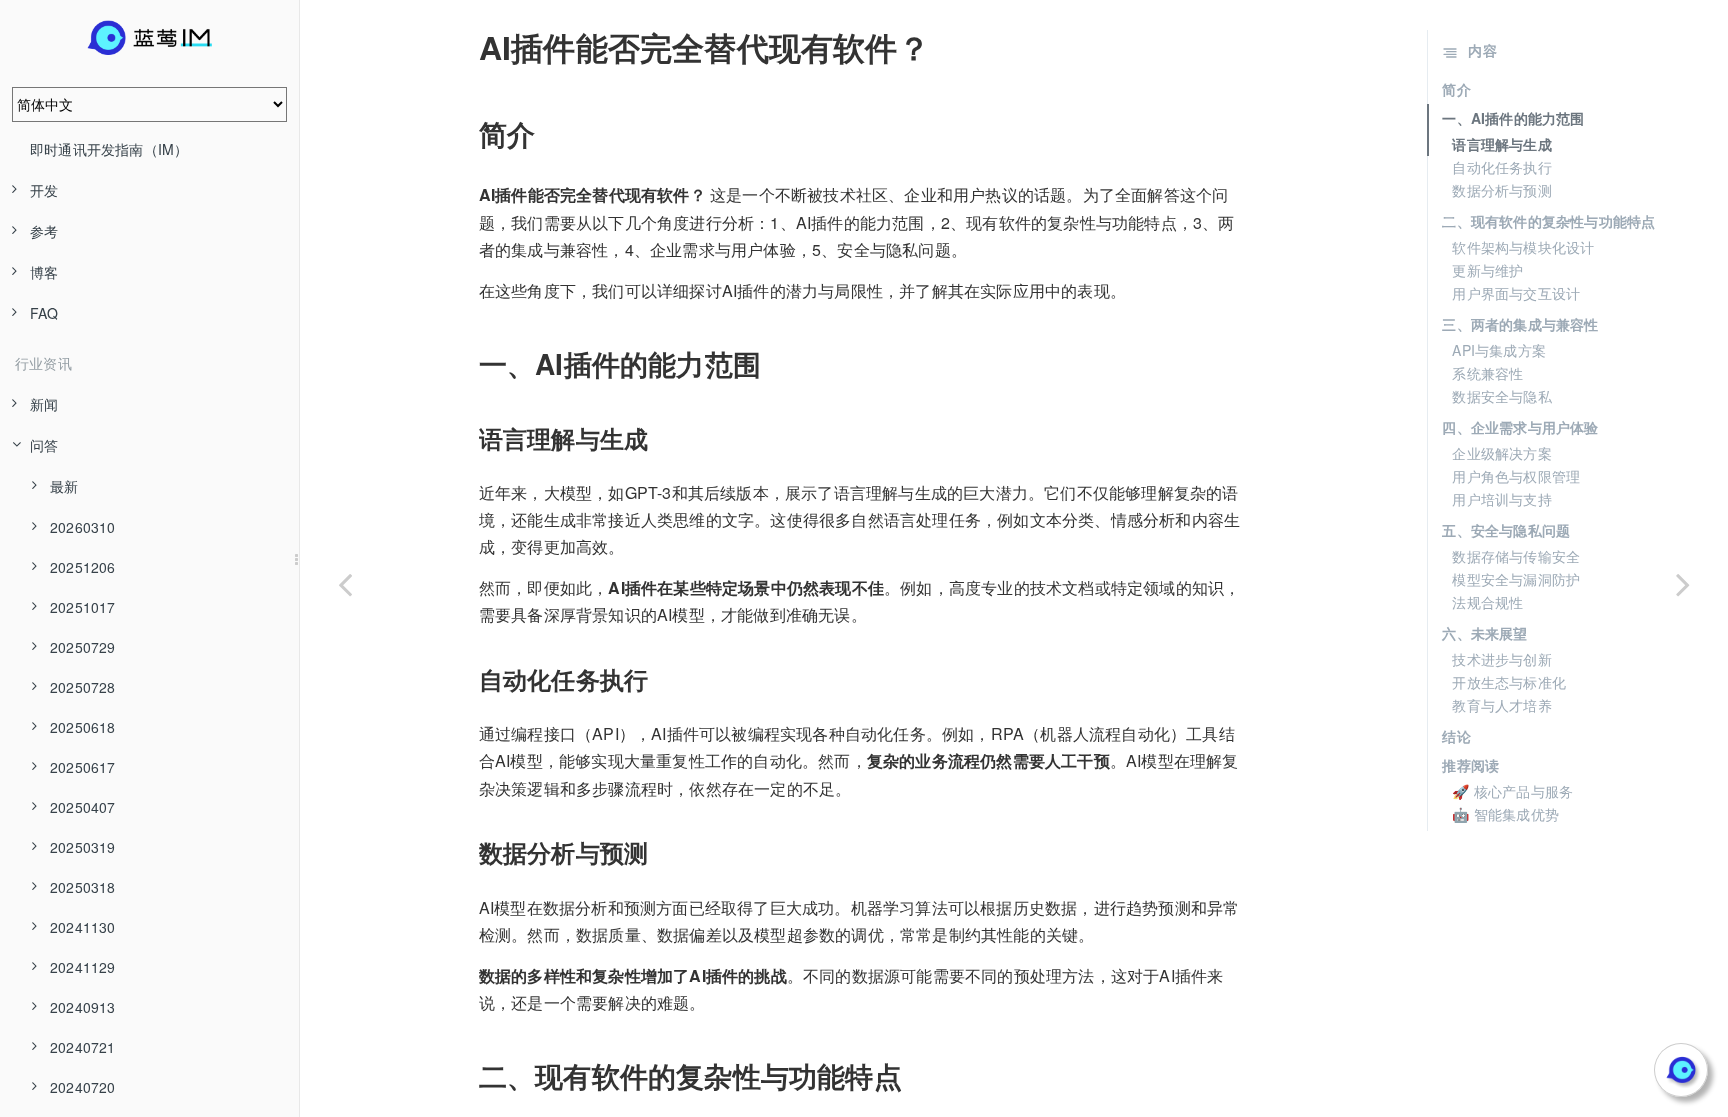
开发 (44, 190)
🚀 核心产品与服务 (1512, 791)
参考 (44, 231)
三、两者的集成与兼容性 (1520, 324)
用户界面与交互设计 (1516, 293)
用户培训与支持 (1501, 499)
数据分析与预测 (1501, 190)
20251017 (83, 607)
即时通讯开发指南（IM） (109, 149)
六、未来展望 (1484, 633)
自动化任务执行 (1501, 167)
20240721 (83, 1047)
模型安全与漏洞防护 (1516, 579)
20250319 (83, 847)
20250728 (83, 687)
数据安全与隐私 (1501, 396)
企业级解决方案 (1501, 453)
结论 (1456, 736)
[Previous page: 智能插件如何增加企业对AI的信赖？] (345, 583)
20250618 (83, 727)
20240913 (83, 1007)
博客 (44, 272)
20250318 (83, 887)
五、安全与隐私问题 (1506, 530)
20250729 (83, 647)
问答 (44, 445)
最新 (64, 486)
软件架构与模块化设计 (1523, 247)
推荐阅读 (1470, 765)
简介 (1456, 89)
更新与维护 (1487, 270)
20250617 (83, 767)
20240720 (83, 1087)
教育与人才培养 (1501, 705)
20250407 (83, 807)
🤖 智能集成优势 (1505, 814)
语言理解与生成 (1501, 144)
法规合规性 (1487, 602)
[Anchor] (465, 47)
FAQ (44, 313)
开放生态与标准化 (1509, 682)
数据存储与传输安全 (1516, 556)
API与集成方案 (1499, 350)
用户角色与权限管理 (1516, 476)
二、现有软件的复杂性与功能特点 (1548, 221)
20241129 (83, 967)
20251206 (83, 567)
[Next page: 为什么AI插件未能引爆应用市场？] (1683, 583)
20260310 (83, 527)
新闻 (44, 404)
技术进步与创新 (1501, 659)
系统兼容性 (1487, 373)
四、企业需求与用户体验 (1520, 427)
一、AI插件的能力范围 (1513, 118)
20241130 (83, 927)
